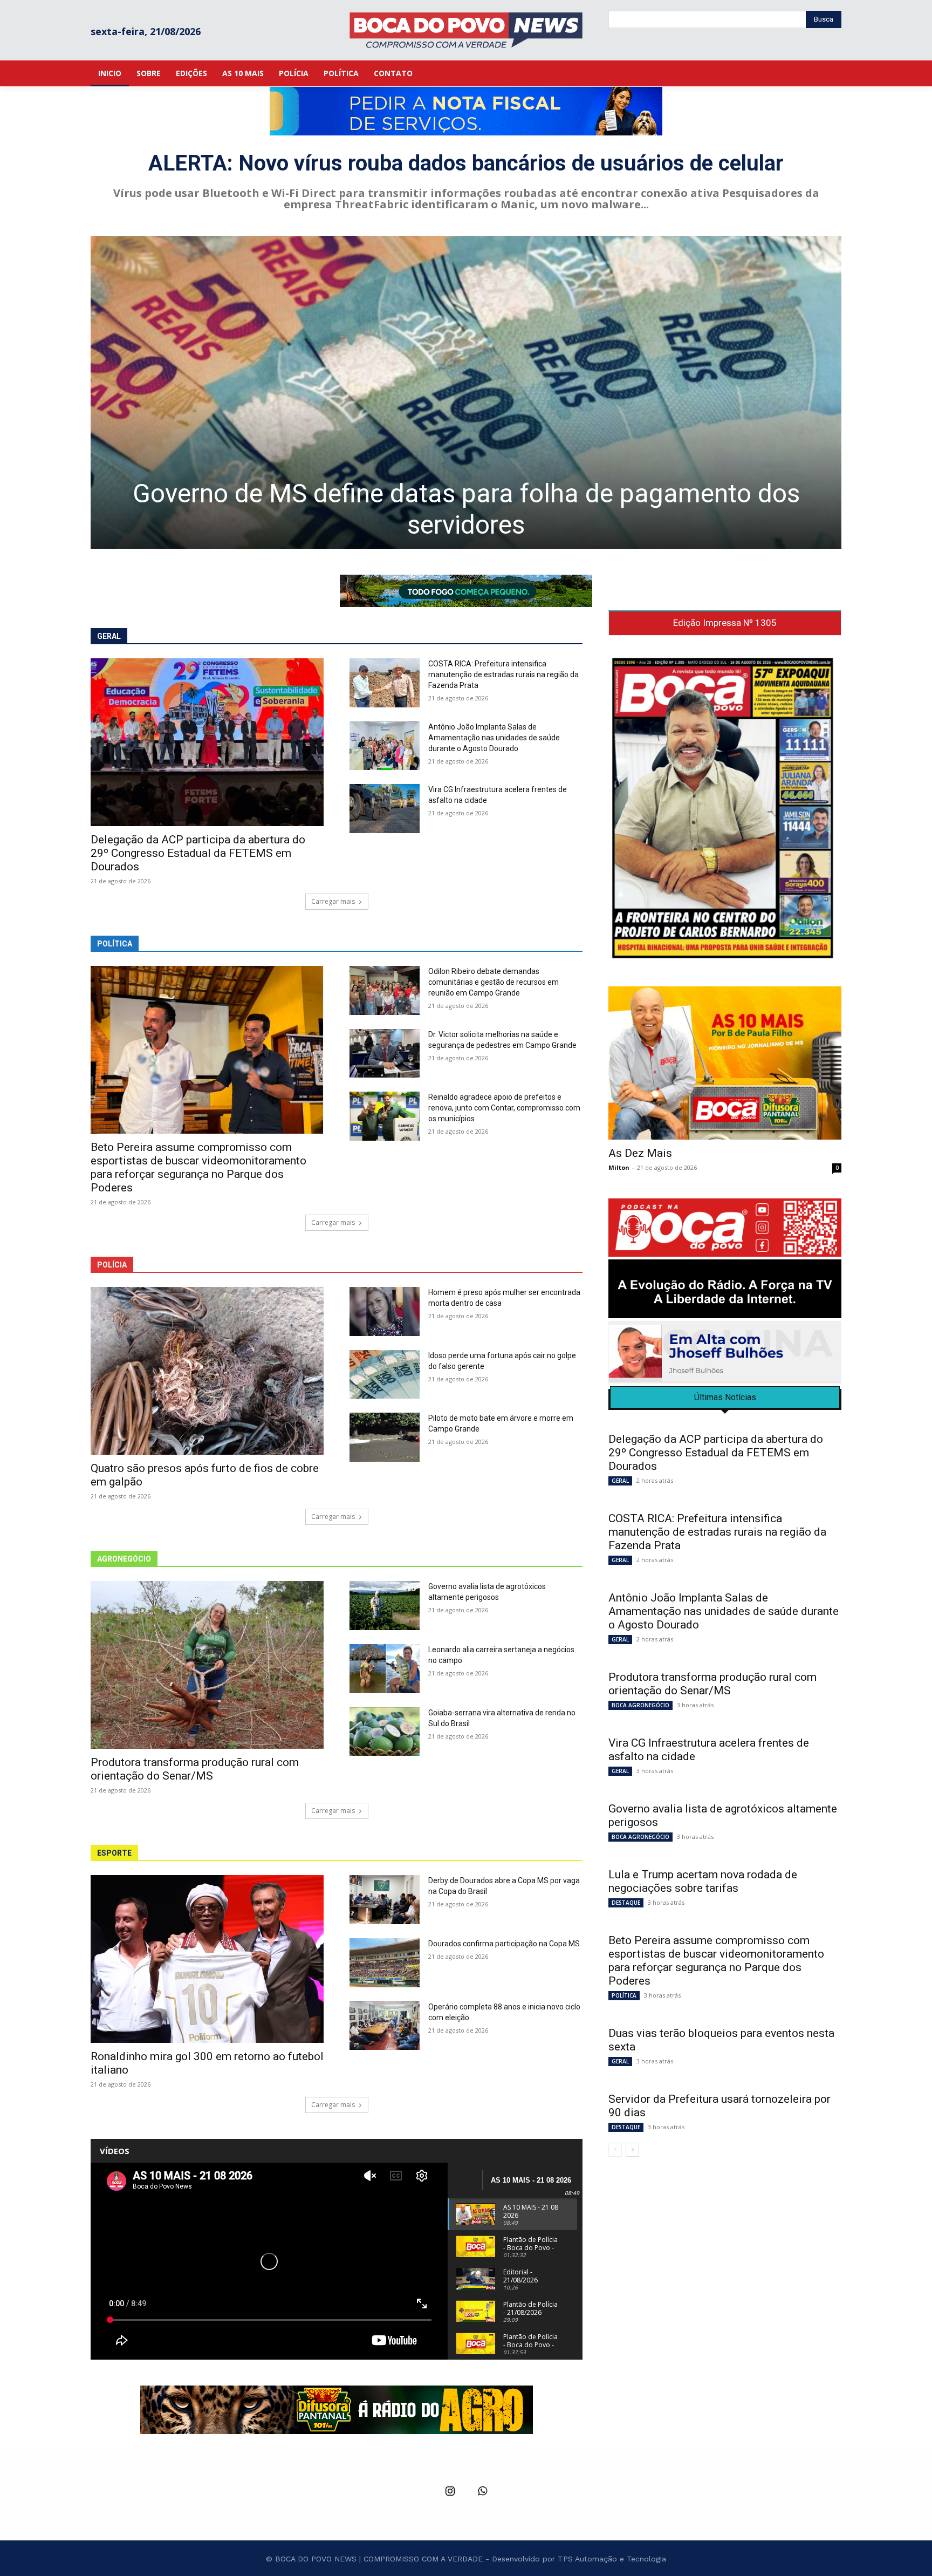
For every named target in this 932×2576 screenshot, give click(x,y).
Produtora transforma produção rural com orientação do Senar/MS (195, 1769)
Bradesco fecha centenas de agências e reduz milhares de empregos (466, 509)
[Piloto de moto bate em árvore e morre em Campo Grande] (385, 1437)
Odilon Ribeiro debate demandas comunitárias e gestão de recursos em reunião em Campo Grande (494, 982)
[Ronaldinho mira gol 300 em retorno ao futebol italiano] (207, 1959)
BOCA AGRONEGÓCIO (640, 1705)
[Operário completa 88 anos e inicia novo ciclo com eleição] (385, 2026)
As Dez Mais (640, 1153)
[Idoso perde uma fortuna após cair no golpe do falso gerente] (385, 1375)
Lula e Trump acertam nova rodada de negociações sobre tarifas (703, 1881)
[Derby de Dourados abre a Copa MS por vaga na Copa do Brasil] (385, 1900)
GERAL (620, 1481)
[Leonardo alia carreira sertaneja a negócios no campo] (385, 1669)
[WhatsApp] (482, 2492)
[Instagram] (450, 2492)
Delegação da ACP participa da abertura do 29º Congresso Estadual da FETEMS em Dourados (198, 853)
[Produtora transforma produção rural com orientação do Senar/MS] (207, 1665)
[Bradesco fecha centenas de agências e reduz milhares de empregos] (466, 392)
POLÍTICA (624, 1995)
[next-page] (632, 2150)
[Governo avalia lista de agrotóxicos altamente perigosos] (385, 1606)
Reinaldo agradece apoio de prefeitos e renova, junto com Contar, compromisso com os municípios (504, 1108)
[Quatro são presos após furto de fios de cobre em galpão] (207, 1371)
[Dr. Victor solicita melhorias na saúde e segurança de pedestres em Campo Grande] (385, 1054)
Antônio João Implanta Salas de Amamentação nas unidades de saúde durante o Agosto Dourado (494, 738)
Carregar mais (333, 901)
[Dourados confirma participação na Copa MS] (385, 1963)
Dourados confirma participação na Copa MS (504, 1944)
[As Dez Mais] (725, 1063)
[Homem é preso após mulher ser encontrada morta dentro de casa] (385, 1311)
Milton (619, 1167)
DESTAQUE (626, 1903)
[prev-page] (615, 2150)
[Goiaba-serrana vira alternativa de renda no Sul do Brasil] (385, 1732)
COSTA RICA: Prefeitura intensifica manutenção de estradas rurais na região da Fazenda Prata (503, 674)
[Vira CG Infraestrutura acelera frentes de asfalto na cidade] (385, 809)
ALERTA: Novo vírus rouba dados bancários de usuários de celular (466, 163)
